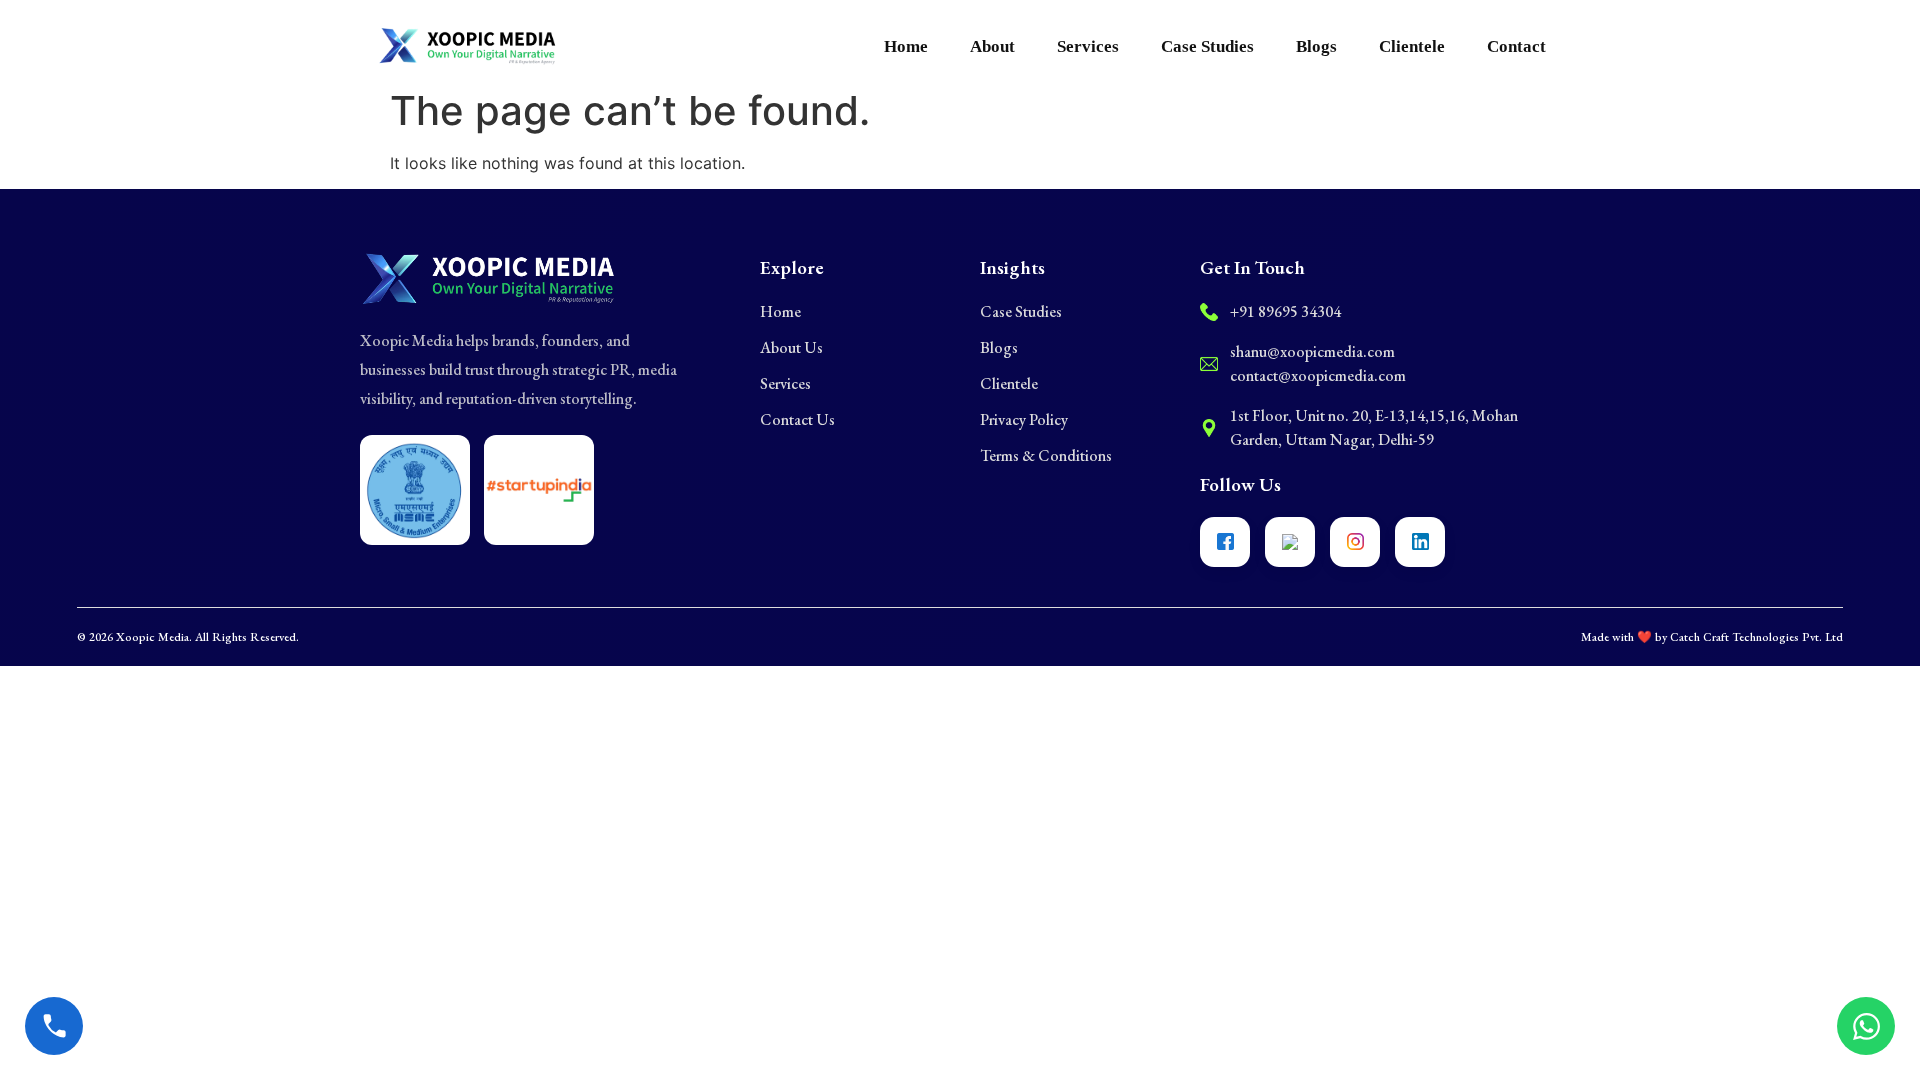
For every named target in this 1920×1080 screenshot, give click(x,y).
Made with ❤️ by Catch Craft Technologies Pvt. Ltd (1712, 637)
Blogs (1316, 46)
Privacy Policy (1024, 419)
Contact (1516, 46)
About (992, 46)
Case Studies (1207, 46)
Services (1088, 46)
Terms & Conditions (1046, 455)
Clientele (1412, 46)
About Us (791, 347)
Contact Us (797, 419)
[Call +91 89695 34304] (54, 1026)
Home (906, 46)
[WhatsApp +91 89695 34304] (1866, 1026)
